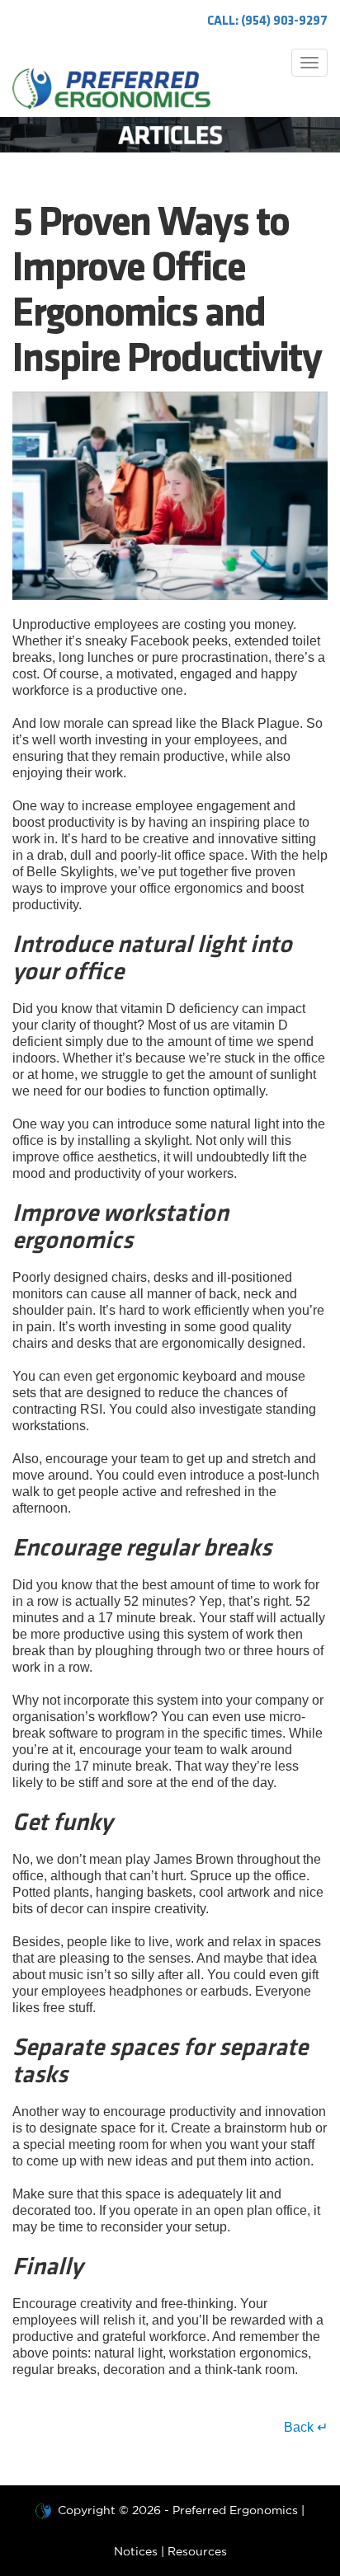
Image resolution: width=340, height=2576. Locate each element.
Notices (136, 2551)
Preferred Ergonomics (235, 2510)
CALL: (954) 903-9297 (267, 21)
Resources (197, 2551)
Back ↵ (306, 2427)
